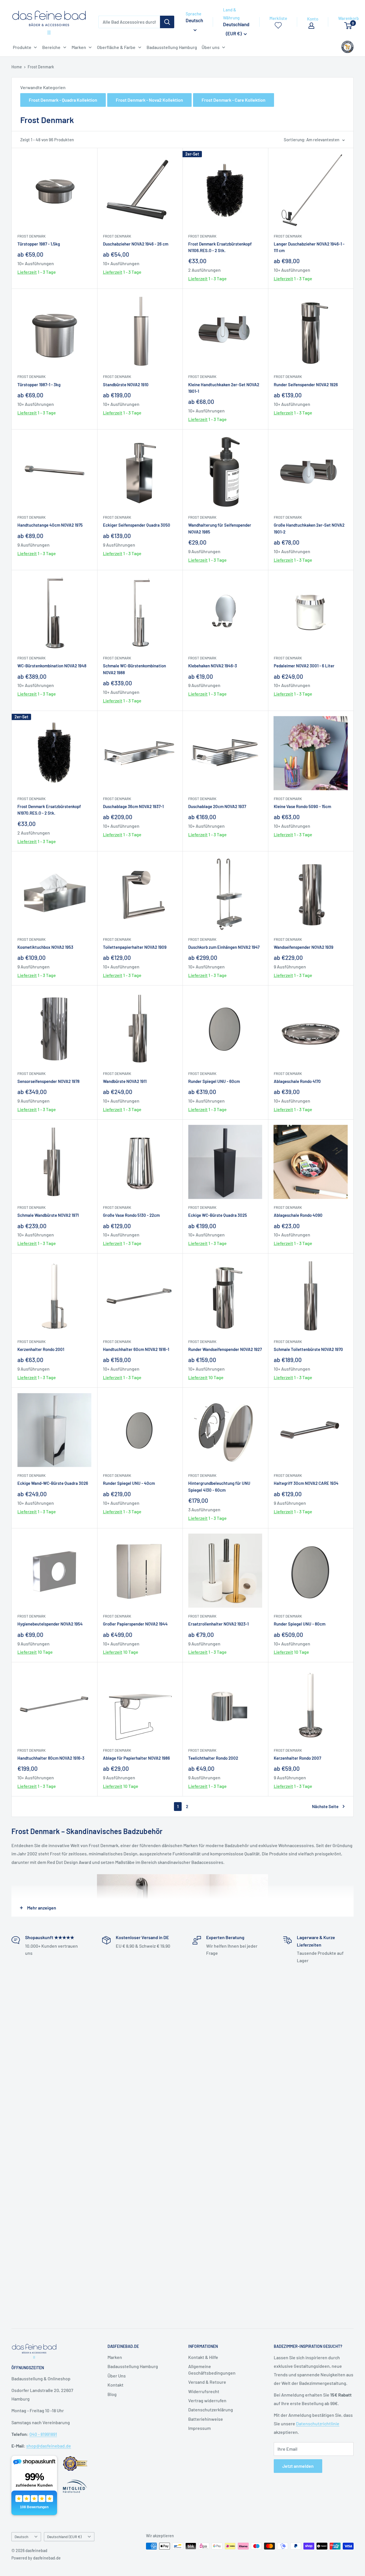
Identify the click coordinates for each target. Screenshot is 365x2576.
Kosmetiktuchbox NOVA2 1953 (45, 947)
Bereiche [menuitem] (51, 47)
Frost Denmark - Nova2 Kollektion (149, 100)
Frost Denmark (41, 67)
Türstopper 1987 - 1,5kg (39, 244)
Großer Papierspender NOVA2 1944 (135, 1624)
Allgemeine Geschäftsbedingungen (212, 2369)
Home (17, 67)
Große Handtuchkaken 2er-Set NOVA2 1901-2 (309, 528)
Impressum (199, 2428)
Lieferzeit (27, 272)
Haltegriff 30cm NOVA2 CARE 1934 (306, 1483)
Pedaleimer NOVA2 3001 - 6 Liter (304, 666)
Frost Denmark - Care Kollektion (234, 100)
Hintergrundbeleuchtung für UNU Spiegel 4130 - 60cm (219, 1486)
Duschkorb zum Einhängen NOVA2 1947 (224, 947)
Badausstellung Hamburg (133, 2366)
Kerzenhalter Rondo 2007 (297, 1758)
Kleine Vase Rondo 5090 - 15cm (302, 806)
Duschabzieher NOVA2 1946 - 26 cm (136, 244)
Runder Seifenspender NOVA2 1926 (306, 385)
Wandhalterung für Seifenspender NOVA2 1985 (220, 528)
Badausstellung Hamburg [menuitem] (172, 47)
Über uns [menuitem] (211, 47)
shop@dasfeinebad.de (49, 2446)
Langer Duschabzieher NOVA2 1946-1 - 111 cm (309, 247)
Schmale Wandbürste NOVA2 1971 (48, 1215)
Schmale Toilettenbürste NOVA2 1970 (308, 1349)
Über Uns (117, 2376)
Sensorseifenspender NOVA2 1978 (48, 1081)
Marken (115, 2357)
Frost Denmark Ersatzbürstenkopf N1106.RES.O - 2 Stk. (220, 247)
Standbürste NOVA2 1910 (126, 385)
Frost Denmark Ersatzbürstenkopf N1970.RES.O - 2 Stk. (49, 810)
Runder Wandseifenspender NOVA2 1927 (225, 1349)
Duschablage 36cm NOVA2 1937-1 (133, 806)
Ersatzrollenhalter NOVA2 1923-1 (218, 1624)
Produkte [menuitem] (22, 47)
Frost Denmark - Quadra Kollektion (63, 100)
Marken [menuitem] (79, 47)
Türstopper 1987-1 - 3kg (39, 385)
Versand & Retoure (207, 2382)
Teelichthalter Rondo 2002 (213, 1758)
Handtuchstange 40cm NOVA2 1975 (50, 525)
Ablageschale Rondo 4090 (298, 1215)
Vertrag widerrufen (207, 2400)
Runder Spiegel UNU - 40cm (129, 1483)
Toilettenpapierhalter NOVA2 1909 (135, 947)
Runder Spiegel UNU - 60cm (214, 1081)
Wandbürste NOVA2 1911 (125, 1081)
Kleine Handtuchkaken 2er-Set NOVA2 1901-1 (224, 388)
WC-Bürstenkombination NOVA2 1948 (52, 666)
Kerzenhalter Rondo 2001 (41, 1349)
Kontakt (115, 2385)
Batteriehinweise (206, 2419)
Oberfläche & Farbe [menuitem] (116, 47)
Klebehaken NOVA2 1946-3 (213, 666)
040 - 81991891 (43, 2434)
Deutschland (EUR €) (64, 2537)
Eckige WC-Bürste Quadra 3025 (218, 1215)
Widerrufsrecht (204, 2391)
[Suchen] (167, 22)
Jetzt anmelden (298, 2466)
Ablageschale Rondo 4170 (297, 1081)
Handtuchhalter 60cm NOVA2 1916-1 (136, 1349)
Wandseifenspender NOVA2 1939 (304, 947)
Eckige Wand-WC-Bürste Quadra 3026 (53, 1483)
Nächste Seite (325, 1806)
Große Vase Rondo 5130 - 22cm (131, 1215)
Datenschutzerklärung (211, 2410)
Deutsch (21, 2537)
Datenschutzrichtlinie (318, 2423)
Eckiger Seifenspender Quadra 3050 (137, 525)
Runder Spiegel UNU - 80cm (300, 1624)
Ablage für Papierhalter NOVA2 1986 (136, 1758)
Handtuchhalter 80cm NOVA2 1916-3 (51, 1758)
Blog (112, 2394)
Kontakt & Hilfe (203, 2357)
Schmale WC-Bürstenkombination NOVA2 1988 (134, 669)
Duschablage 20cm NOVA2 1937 (217, 806)
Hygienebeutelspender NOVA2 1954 (50, 1624)
